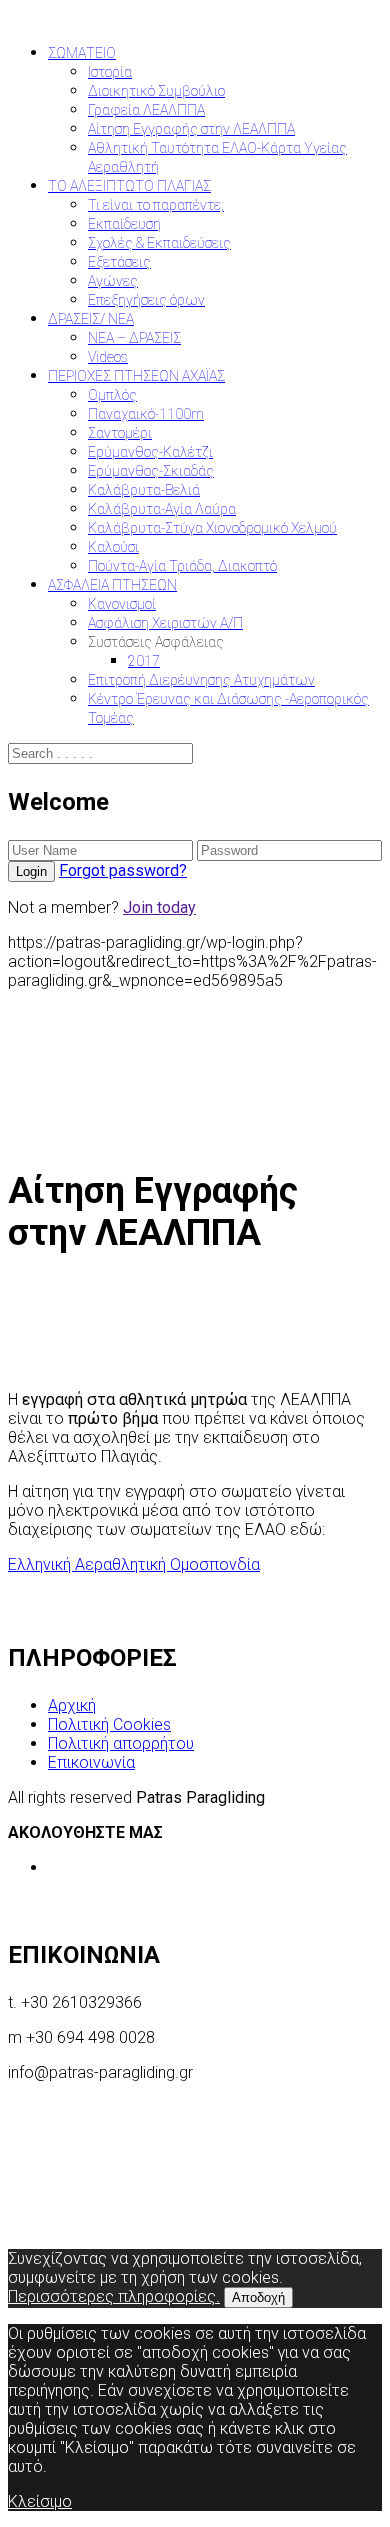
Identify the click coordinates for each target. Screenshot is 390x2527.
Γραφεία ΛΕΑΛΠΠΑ (146, 110)
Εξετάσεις (119, 262)
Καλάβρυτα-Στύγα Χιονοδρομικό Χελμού (212, 528)
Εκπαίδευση (124, 224)
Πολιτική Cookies (109, 1724)
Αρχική (72, 1705)
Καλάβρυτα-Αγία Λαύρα (162, 509)
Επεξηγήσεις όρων (146, 300)
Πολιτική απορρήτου (121, 1743)
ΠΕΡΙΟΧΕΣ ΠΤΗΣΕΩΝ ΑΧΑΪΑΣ (136, 376)
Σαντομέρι (120, 433)
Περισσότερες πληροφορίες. (114, 2296)
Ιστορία (110, 72)
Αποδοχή (258, 2297)
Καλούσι (113, 547)
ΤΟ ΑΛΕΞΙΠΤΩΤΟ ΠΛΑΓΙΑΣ (129, 186)
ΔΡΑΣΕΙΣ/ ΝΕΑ (91, 319)
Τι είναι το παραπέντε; (156, 205)
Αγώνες (113, 281)
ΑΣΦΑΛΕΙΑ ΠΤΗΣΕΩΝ (112, 585)
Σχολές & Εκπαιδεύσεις (159, 243)
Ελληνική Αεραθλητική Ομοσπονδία (134, 1564)
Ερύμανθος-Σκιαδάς (151, 471)
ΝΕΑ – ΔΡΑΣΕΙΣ (134, 338)
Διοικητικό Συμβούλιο (156, 91)
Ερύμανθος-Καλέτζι (150, 452)
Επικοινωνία (91, 1762)
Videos (108, 357)
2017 (144, 661)
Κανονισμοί (122, 604)
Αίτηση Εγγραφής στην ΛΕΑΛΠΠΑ (191, 129)
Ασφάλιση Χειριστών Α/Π (165, 623)
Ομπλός (112, 395)
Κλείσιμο (40, 2501)
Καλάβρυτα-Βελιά (144, 490)
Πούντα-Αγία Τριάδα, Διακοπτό (182, 566)
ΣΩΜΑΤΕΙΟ (82, 53)
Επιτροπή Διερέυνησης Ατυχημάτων (201, 680)
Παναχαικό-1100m (146, 414)
